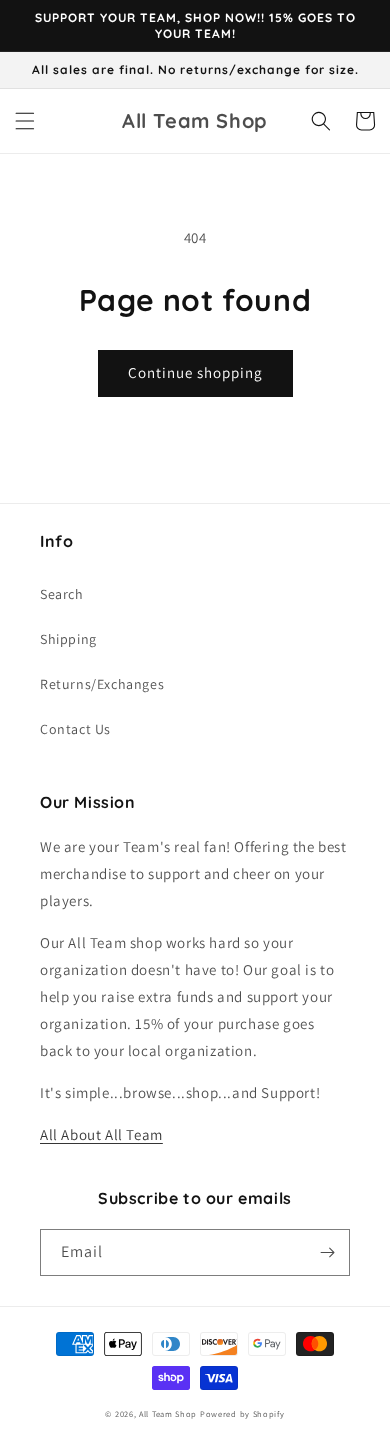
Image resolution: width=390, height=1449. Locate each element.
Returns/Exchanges (102, 684)
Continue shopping (195, 372)
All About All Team (101, 1134)
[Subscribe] (327, 1252)
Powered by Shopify (242, 1413)
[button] (25, 121)
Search (62, 594)
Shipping (68, 639)
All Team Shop (169, 1413)
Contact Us (75, 729)
